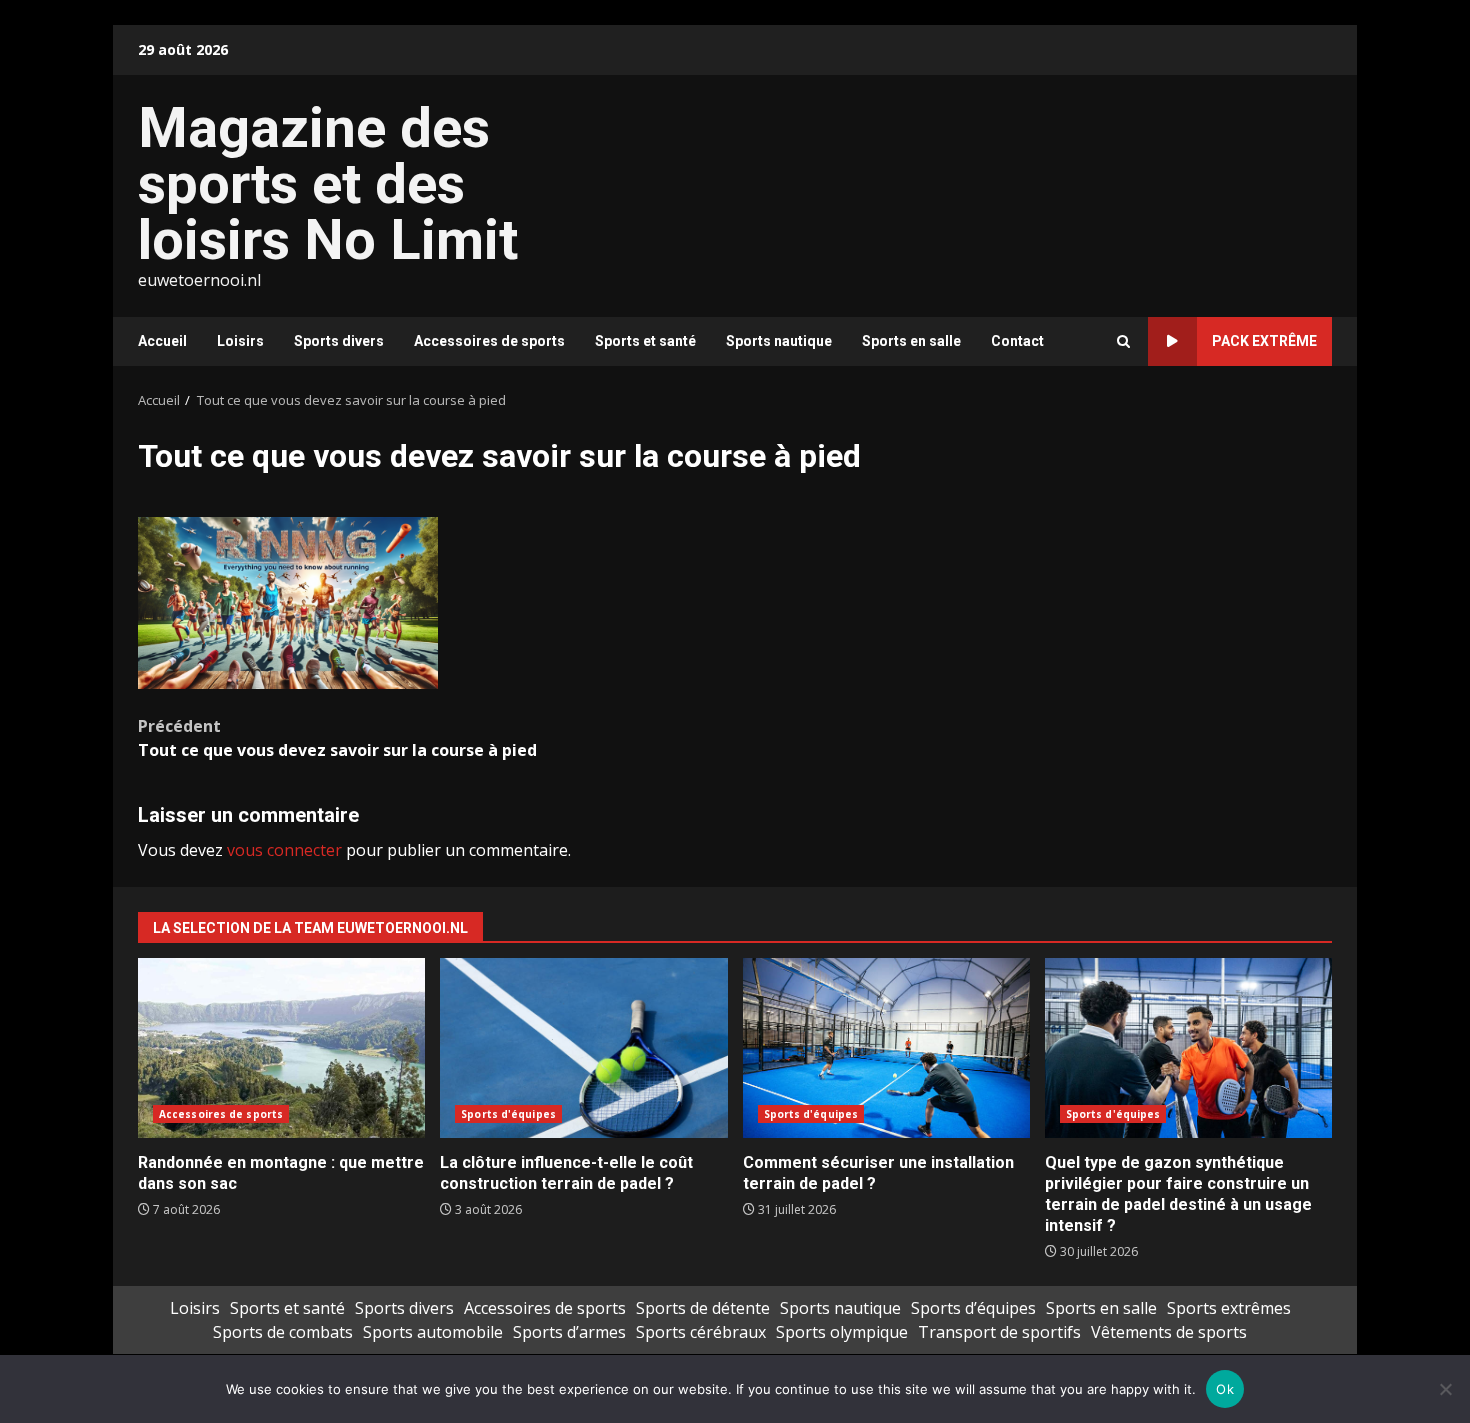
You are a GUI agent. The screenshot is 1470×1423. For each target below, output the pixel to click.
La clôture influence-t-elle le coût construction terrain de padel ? (583, 1048)
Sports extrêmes (1229, 1308)
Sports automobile (433, 1332)
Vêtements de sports (1169, 1332)
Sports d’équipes (973, 1308)
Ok (1225, 1389)
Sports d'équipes (508, 1114)
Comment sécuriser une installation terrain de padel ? (886, 1048)
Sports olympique (842, 1332)
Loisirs (240, 341)
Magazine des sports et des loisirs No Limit (328, 184)
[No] (1445, 1389)
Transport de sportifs (999, 1332)
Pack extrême (1264, 341)
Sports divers (339, 341)
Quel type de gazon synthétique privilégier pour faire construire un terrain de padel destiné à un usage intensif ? (1188, 1048)
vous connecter (284, 850)
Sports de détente (703, 1308)
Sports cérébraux (701, 1332)
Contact (1017, 341)
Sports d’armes (569, 1332)
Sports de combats (283, 1332)
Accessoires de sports (489, 341)
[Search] (1123, 341)
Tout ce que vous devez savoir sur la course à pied (337, 738)
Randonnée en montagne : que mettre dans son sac (281, 1048)
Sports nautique (779, 341)
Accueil (162, 341)
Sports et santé (645, 341)
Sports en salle (911, 341)
